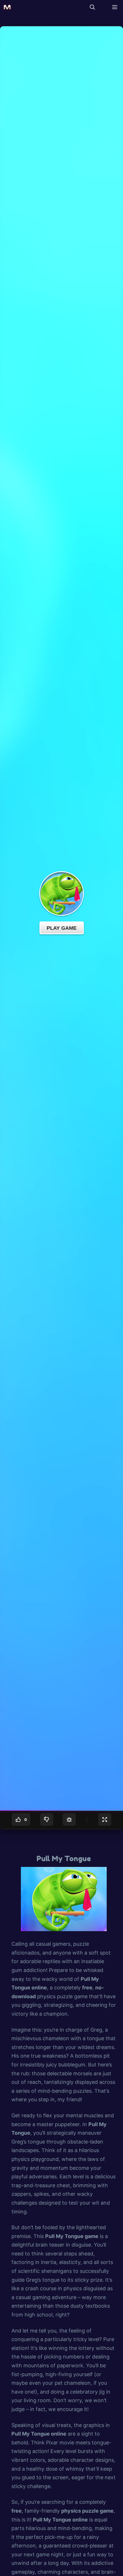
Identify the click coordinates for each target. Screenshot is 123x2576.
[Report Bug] (69, 1820)
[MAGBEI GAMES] (7, 7)
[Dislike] (47, 1820)
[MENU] (113, 7)
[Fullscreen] (105, 1820)
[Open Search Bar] (92, 7)
